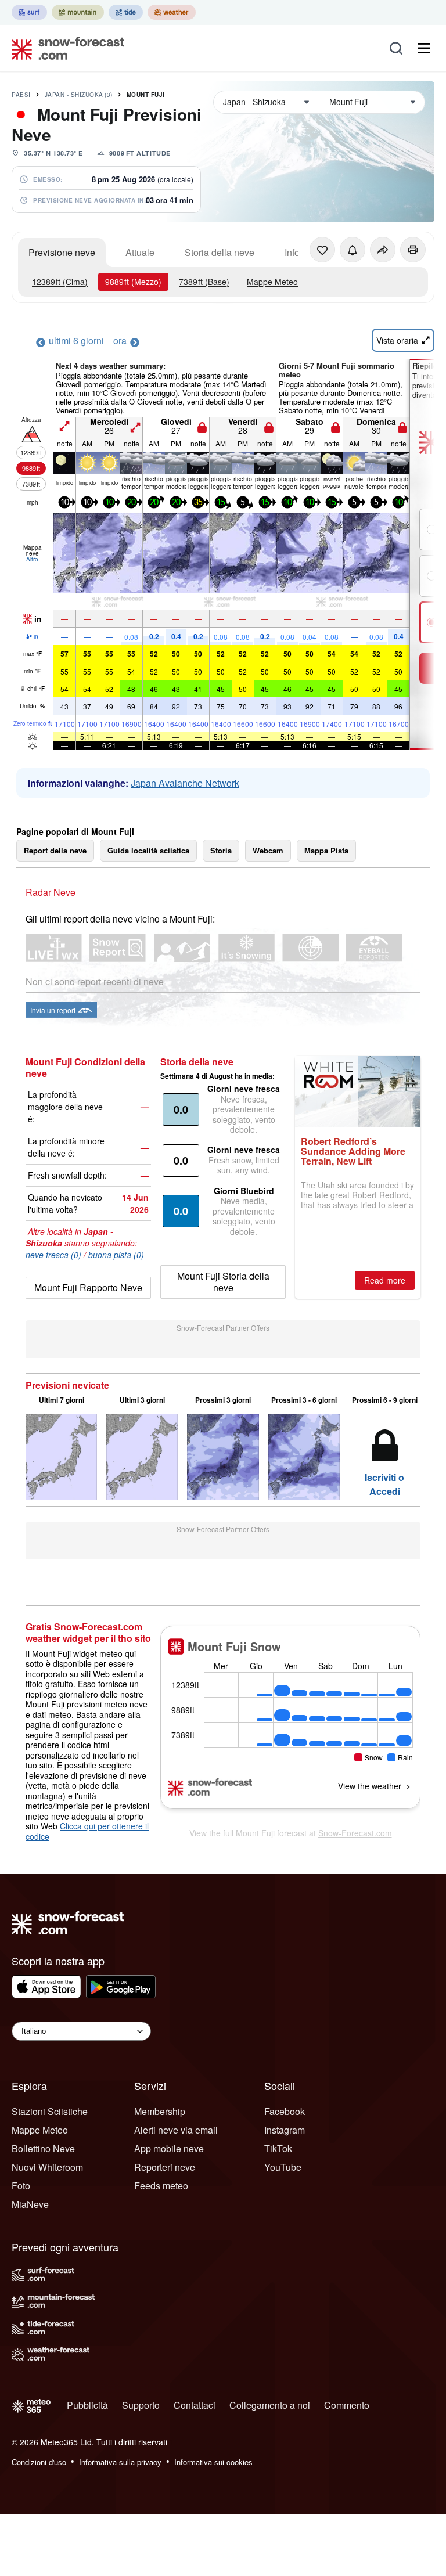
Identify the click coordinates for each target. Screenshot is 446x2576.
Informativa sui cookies (213, 2462)
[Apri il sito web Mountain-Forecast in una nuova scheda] (78, 12)
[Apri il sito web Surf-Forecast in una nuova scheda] (29, 12)
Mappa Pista (326, 850)
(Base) (204, 282)
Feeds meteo (161, 2186)
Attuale (140, 252)
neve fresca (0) (53, 1255)
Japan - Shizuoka (79, 95)
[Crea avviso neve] (353, 250)
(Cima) (60, 282)
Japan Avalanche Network (185, 783)
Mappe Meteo (272, 282)
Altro (32, 559)
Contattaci (195, 2405)
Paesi (21, 95)
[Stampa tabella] (413, 250)
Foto (21, 2186)
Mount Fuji (146, 95)
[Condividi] (383, 250)
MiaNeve (30, 2204)
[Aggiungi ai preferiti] (322, 250)
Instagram (285, 2130)
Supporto (141, 2405)
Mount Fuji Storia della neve (223, 1282)
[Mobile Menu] (424, 48)
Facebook (285, 2111)
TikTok (278, 2148)
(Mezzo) (133, 282)
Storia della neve (220, 252)
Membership (160, 2111)
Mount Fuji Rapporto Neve (88, 1287)
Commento (347, 2405)
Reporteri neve (165, 2167)
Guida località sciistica (148, 850)
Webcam (268, 850)
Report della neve (55, 850)
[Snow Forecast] (64, 48)
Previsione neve (62, 252)
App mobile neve (169, 2148)
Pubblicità (87, 2405)
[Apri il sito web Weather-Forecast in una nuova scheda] (172, 12)
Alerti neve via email (176, 2130)
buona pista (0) (116, 1255)
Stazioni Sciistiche (50, 2111)
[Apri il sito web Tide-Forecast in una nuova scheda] (126, 12)
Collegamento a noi (270, 2405)
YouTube (283, 2167)
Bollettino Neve (43, 2148)
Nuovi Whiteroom (47, 2167)
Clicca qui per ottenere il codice (87, 1831)
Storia (221, 850)
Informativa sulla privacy (120, 2462)
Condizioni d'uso (39, 2462)
